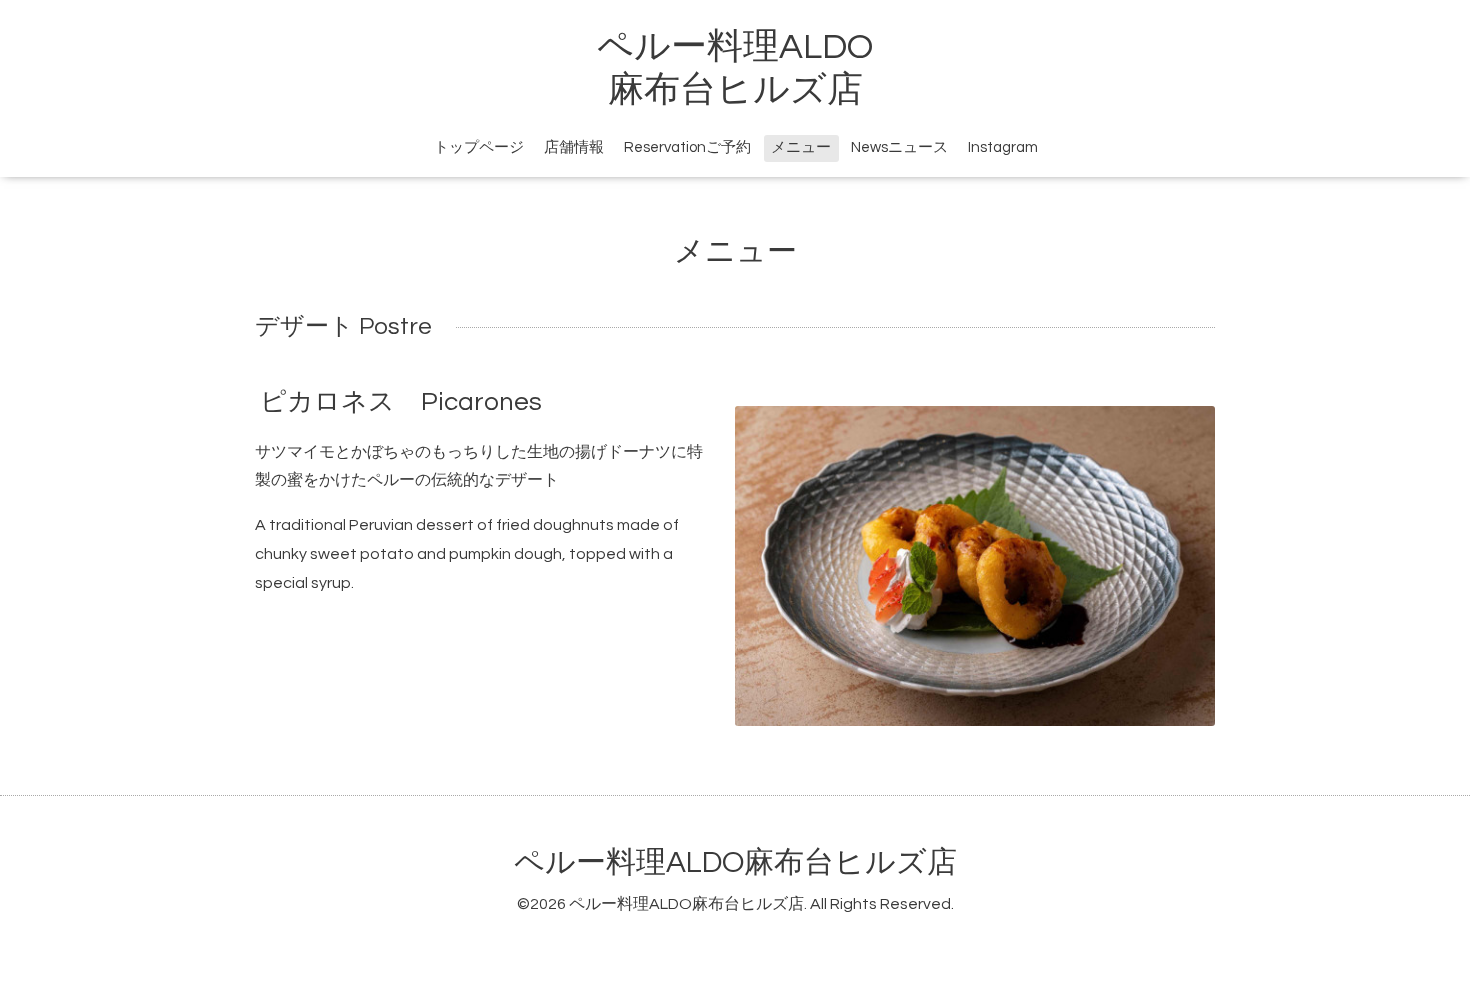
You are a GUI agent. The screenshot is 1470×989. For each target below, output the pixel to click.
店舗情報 (574, 147)
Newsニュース (899, 147)
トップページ (479, 147)
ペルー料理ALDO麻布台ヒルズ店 (735, 862)
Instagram (1003, 147)
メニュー (801, 147)
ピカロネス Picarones (401, 401)
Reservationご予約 (687, 147)
